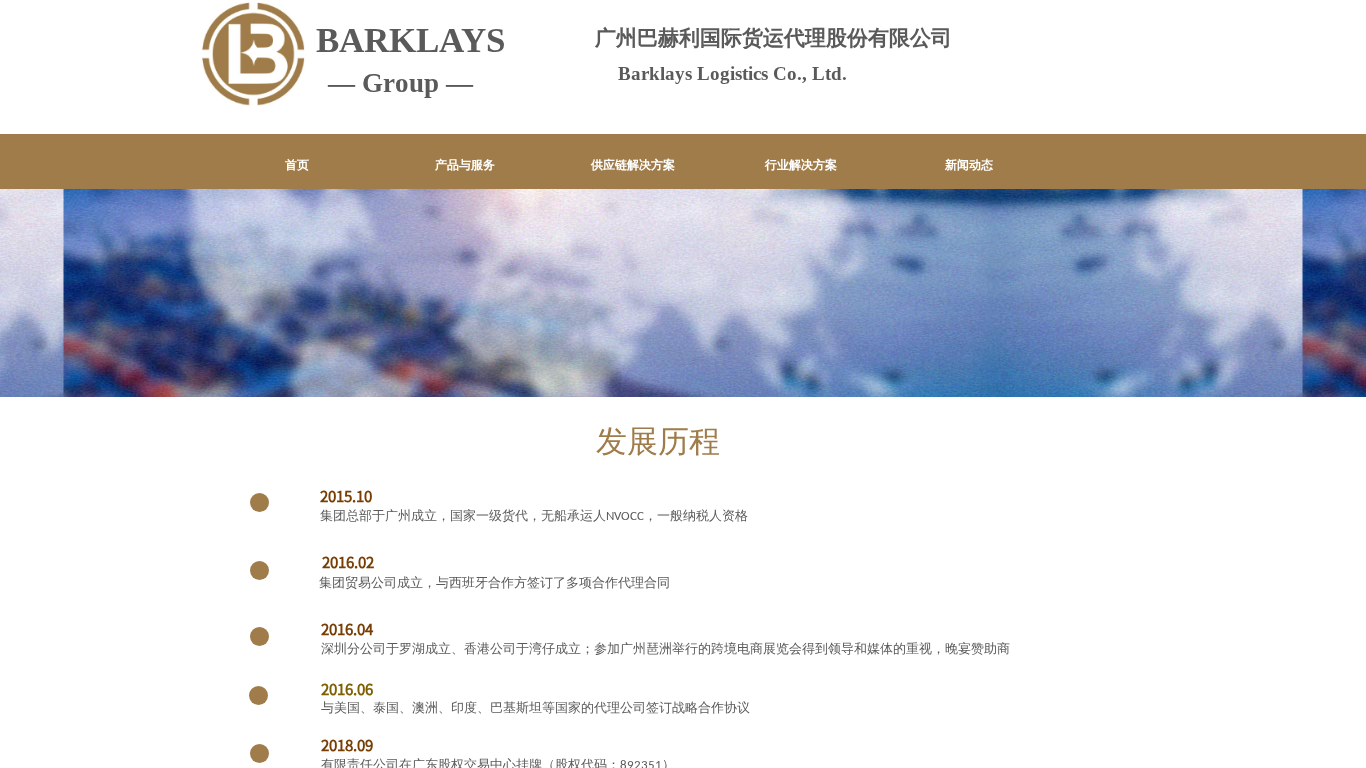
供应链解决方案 (633, 165)
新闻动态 (969, 165)
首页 (297, 165)
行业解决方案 (801, 165)
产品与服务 (465, 165)
